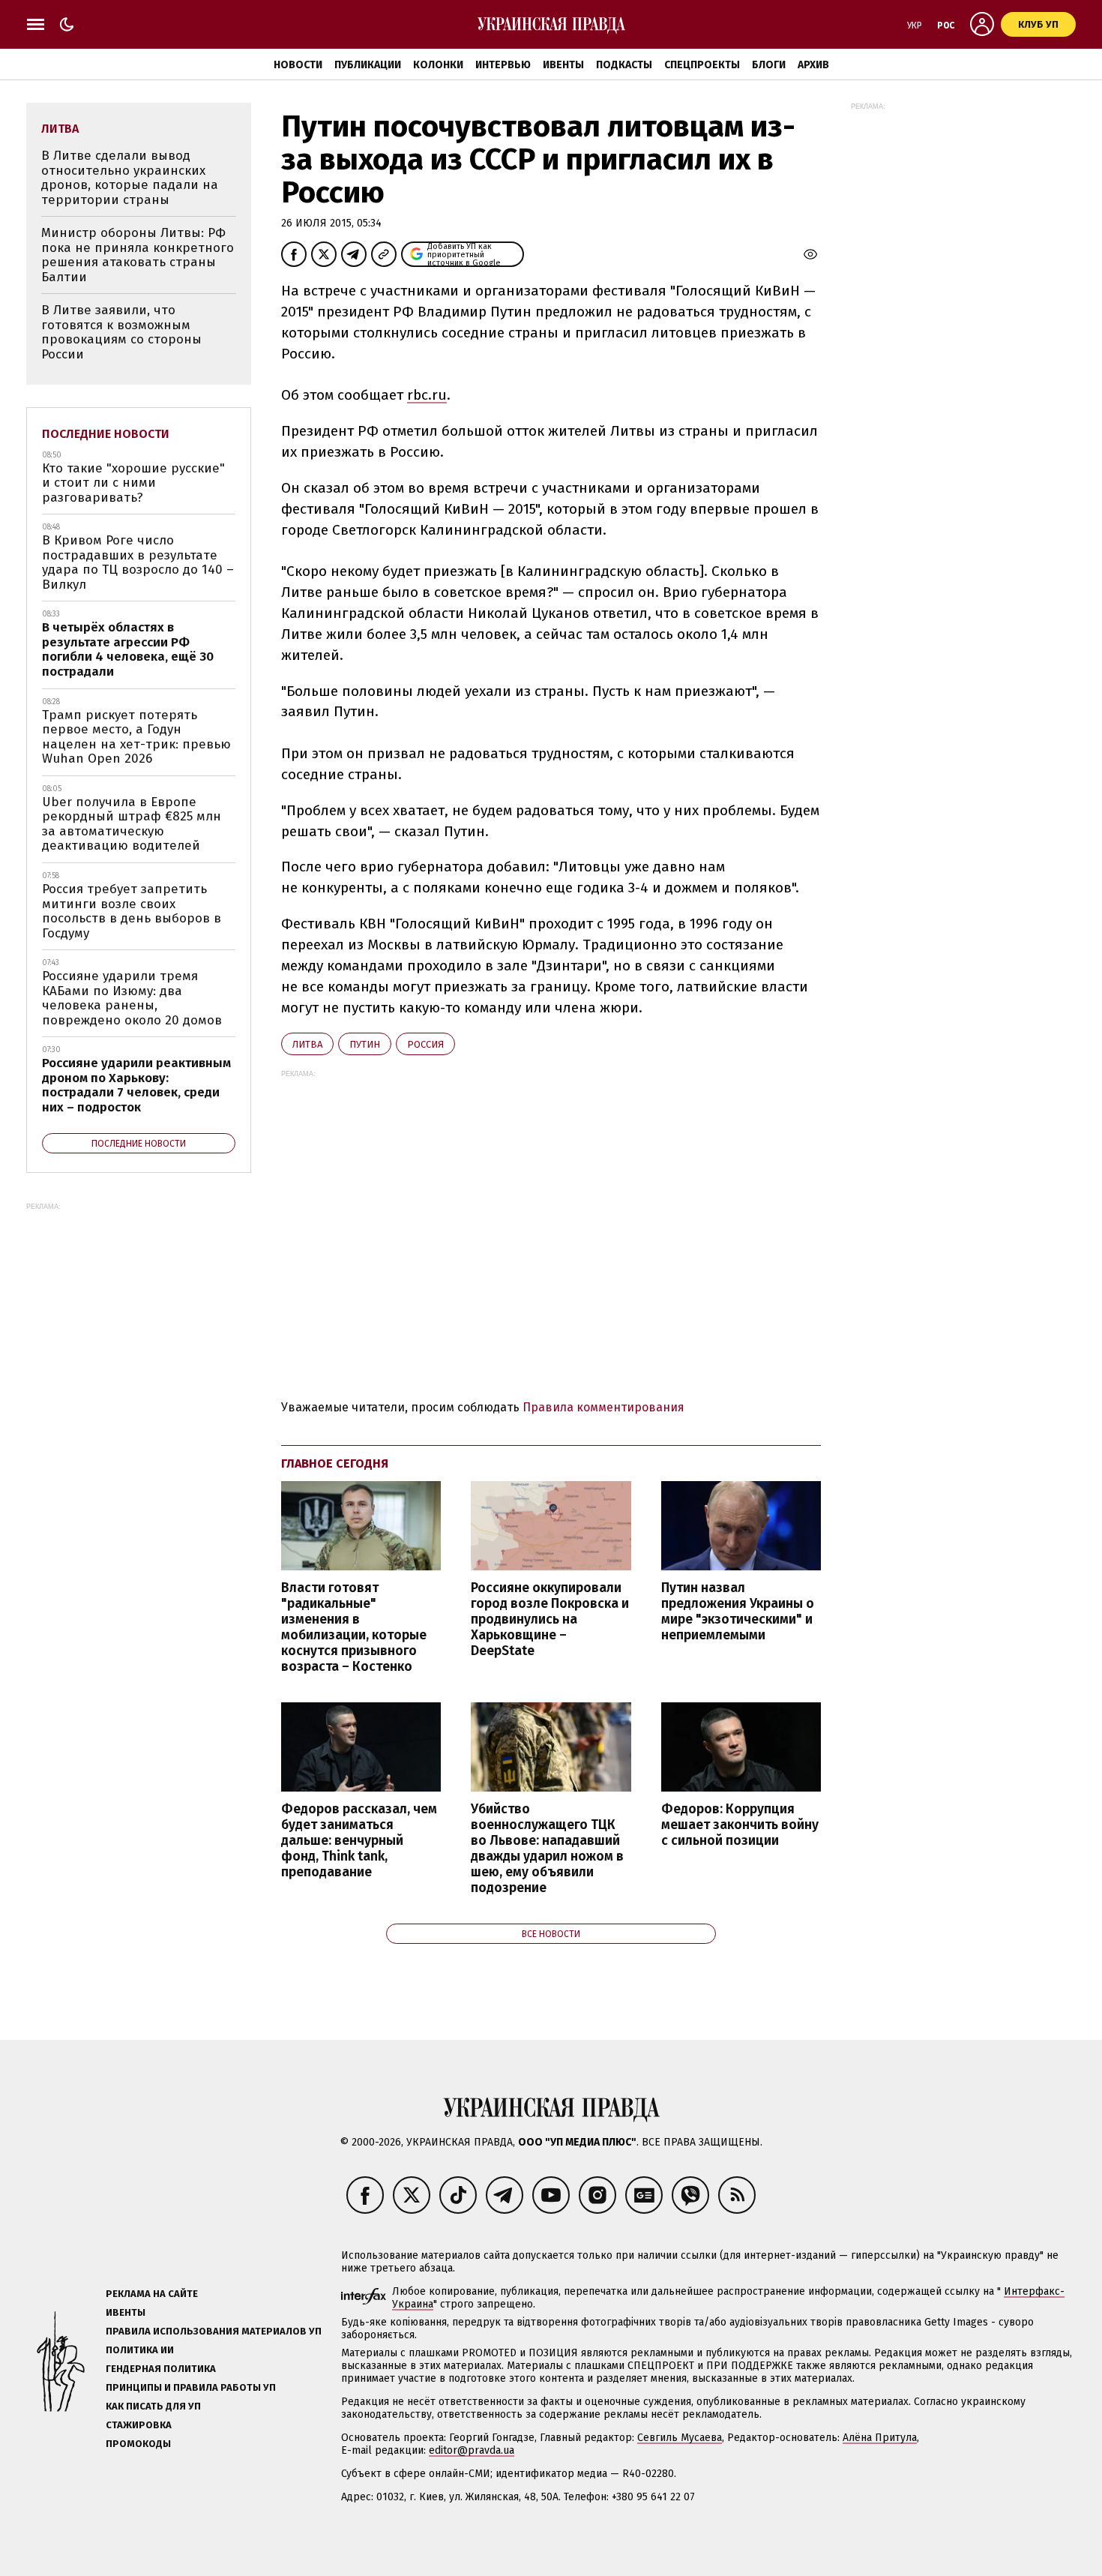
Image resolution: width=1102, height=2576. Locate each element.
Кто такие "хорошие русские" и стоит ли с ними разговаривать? (133, 483)
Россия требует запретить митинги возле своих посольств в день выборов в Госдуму (132, 911)
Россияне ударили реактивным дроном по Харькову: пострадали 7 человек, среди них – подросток (136, 1085)
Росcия (425, 1044)
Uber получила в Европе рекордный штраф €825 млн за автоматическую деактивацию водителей (132, 824)
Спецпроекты (702, 65)
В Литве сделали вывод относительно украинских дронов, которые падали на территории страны (130, 178)
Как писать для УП (153, 2406)
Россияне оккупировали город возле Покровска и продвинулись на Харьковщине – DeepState (550, 1620)
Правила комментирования (603, 1407)
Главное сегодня (335, 1463)
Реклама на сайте (152, 2294)
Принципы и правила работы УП (191, 2387)
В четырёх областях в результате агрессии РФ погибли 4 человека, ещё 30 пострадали (128, 649)
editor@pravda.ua (472, 2450)
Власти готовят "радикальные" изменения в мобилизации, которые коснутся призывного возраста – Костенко (354, 1628)
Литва (307, 1044)
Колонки (438, 65)
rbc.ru (427, 395)
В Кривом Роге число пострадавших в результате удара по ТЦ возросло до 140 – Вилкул (138, 562)
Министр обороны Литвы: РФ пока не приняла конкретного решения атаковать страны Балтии (138, 255)
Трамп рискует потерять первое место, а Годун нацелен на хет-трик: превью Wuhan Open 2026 (136, 737)
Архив (813, 65)
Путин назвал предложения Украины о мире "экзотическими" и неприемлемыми (738, 1612)
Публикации (368, 65)
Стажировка (139, 2425)
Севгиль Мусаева (680, 2438)
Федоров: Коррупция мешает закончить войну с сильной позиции (740, 1825)
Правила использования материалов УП (214, 2331)
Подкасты (624, 65)
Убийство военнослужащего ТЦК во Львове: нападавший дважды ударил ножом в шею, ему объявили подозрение (547, 1849)
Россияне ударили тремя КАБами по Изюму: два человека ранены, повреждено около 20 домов (132, 998)
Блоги (769, 65)
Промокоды (138, 2444)
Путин (365, 1044)
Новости (298, 65)
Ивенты (563, 65)
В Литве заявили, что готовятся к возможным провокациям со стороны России (121, 332)
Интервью (503, 65)
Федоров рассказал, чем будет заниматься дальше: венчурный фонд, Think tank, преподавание (359, 1841)
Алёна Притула (880, 2438)
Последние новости (106, 434)
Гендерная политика (161, 2369)
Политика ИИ (140, 2350)
